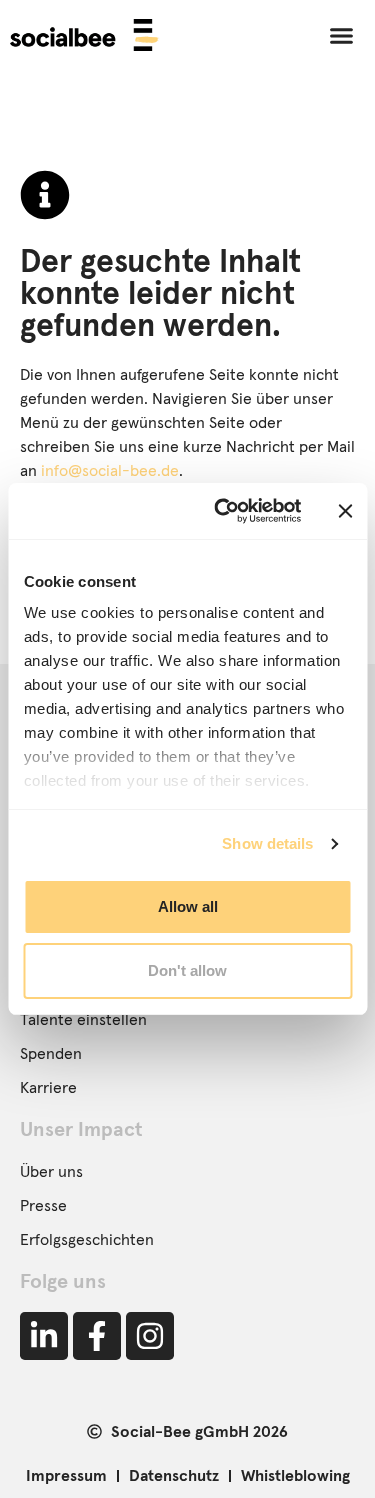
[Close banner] (345, 511)
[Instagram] (150, 1336)
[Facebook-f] (97, 1336)
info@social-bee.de (110, 471)
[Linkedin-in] (44, 1336)
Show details (267, 843)
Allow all (188, 906)
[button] (342, 35)
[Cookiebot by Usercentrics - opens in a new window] (223, 511)
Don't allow (187, 970)
